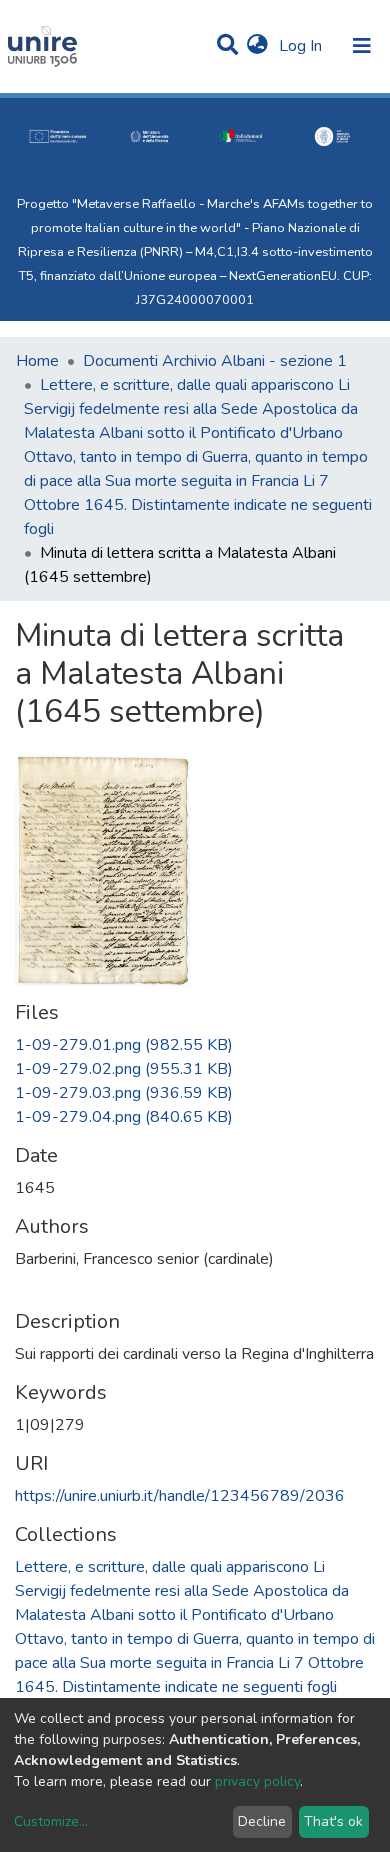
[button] (257, 46)
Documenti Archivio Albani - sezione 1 (215, 361)
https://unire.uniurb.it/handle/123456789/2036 (180, 1496)
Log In (302, 46)
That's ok (333, 1821)
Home (37, 361)
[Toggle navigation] (362, 46)
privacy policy (257, 1781)
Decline (262, 1821)
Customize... (51, 1821)
